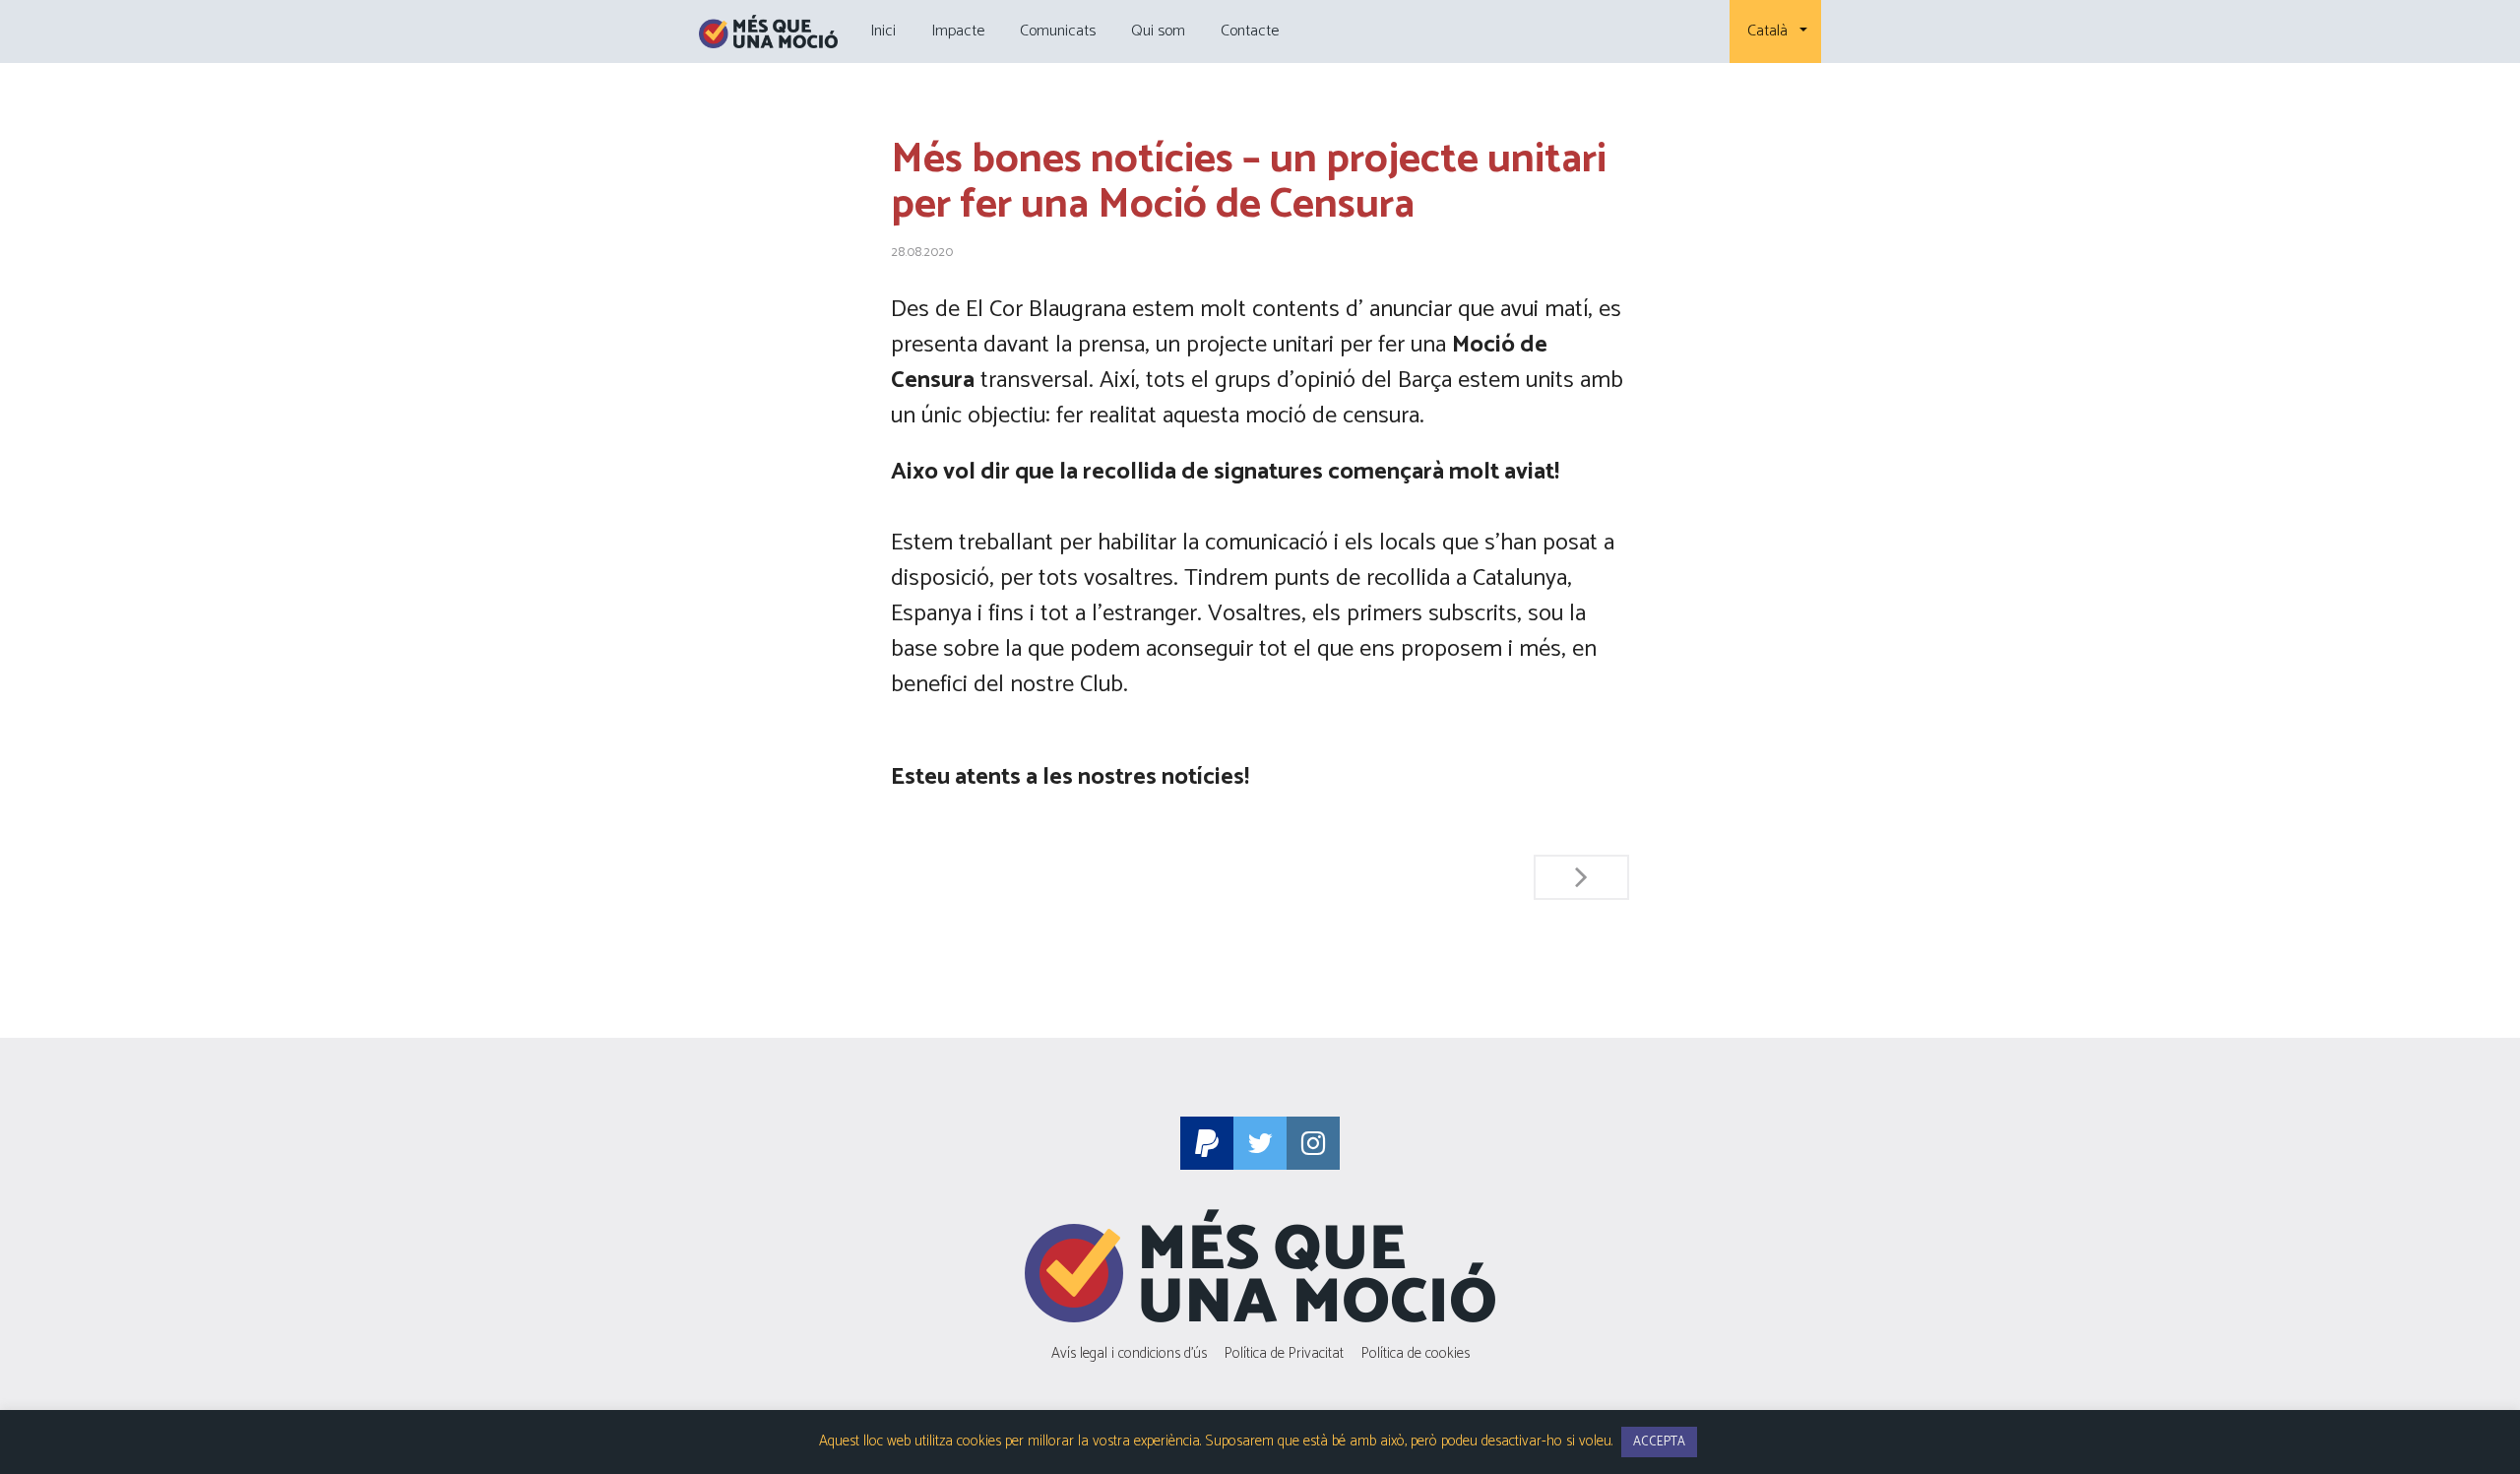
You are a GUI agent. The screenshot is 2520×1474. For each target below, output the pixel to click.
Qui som (1158, 31)
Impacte (958, 31)
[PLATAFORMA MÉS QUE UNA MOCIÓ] (768, 32)
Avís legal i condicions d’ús (1129, 1353)
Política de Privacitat (1284, 1353)
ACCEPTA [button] (1659, 1442)
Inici (883, 31)
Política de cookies (1416, 1353)
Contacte (1250, 31)
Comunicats (1058, 31)
